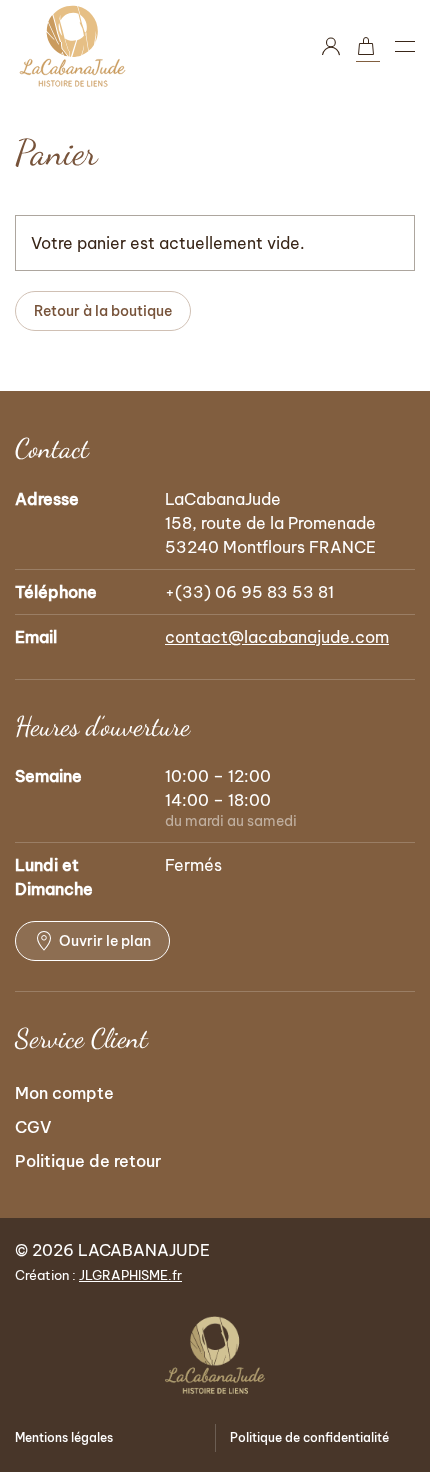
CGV (33, 1127)
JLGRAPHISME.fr (130, 1275)
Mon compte (64, 1093)
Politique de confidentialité (309, 1437)
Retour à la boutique (103, 311)
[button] (405, 46)
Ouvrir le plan (105, 941)
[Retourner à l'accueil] (72, 46)
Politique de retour (88, 1161)
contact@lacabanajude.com (277, 637)
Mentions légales (64, 1437)
